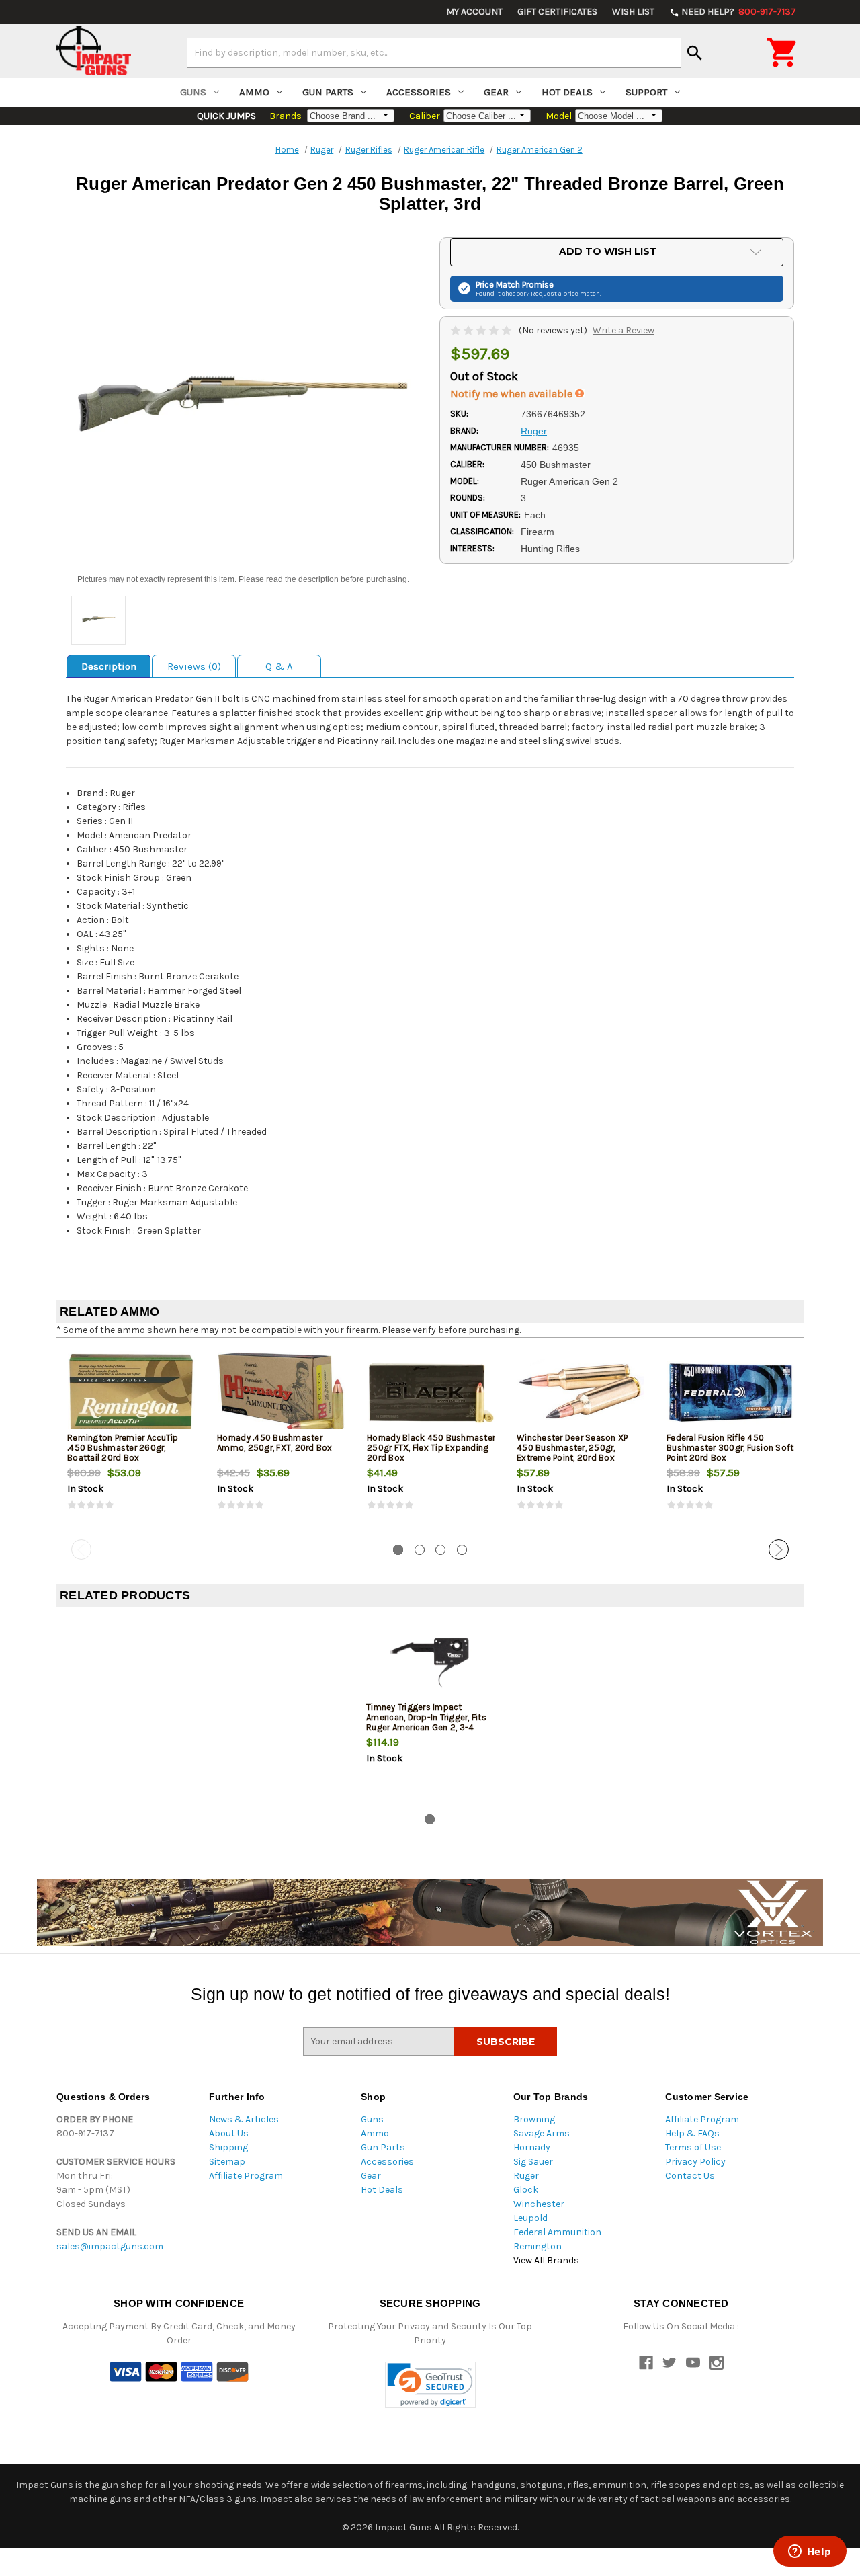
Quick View (132, 1392)
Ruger (526, 2176)
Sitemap (227, 2162)
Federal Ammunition (557, 2232)
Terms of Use (693, 2147)
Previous (81, 1549)
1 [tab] (398, 1550)
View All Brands (546, 2260)
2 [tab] (420, 1550)
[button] (430, 2385)
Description (109, 666)
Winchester (539, 2204)
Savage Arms (542, 2133)
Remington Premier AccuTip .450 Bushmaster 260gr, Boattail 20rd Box (123, 1448)
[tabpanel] (131, 1441)
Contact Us (690, 2176)
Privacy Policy (695, 2162)
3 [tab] (440, 1550)
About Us (229, 2133)
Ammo (254, 92)
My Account (474, 12)
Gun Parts (328, 92)
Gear (496, 92)
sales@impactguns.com (110, 2246)
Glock (526, 2190)
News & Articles (244, 2119)
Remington (537, 2246)
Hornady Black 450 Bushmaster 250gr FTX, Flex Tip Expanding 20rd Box (431, 1448)
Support (646, 92)
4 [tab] (462, 1550)
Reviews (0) (194, 666)
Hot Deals (567, 92)
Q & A (279, 666)
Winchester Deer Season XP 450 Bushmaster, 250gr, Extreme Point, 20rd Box (572, 1448)
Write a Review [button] (623, 330)
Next (779, 1549)
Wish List (633, 12)
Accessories (419, 92)
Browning (534, 2119)
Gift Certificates (557, 12)
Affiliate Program (246, 2176)
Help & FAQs (692, 2133)
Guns (193, 92)
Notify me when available (513, 394)
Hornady (532, 2147)
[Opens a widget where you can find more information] (810, 2552)
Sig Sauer (533, 2162)
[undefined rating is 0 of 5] (482, 330)
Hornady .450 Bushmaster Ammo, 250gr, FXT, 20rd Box (275, 1443)
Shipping (228, 2147)
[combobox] (434, 52)
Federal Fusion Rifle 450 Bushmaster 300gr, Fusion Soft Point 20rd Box (730, 1448)
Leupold (530, 2218)
